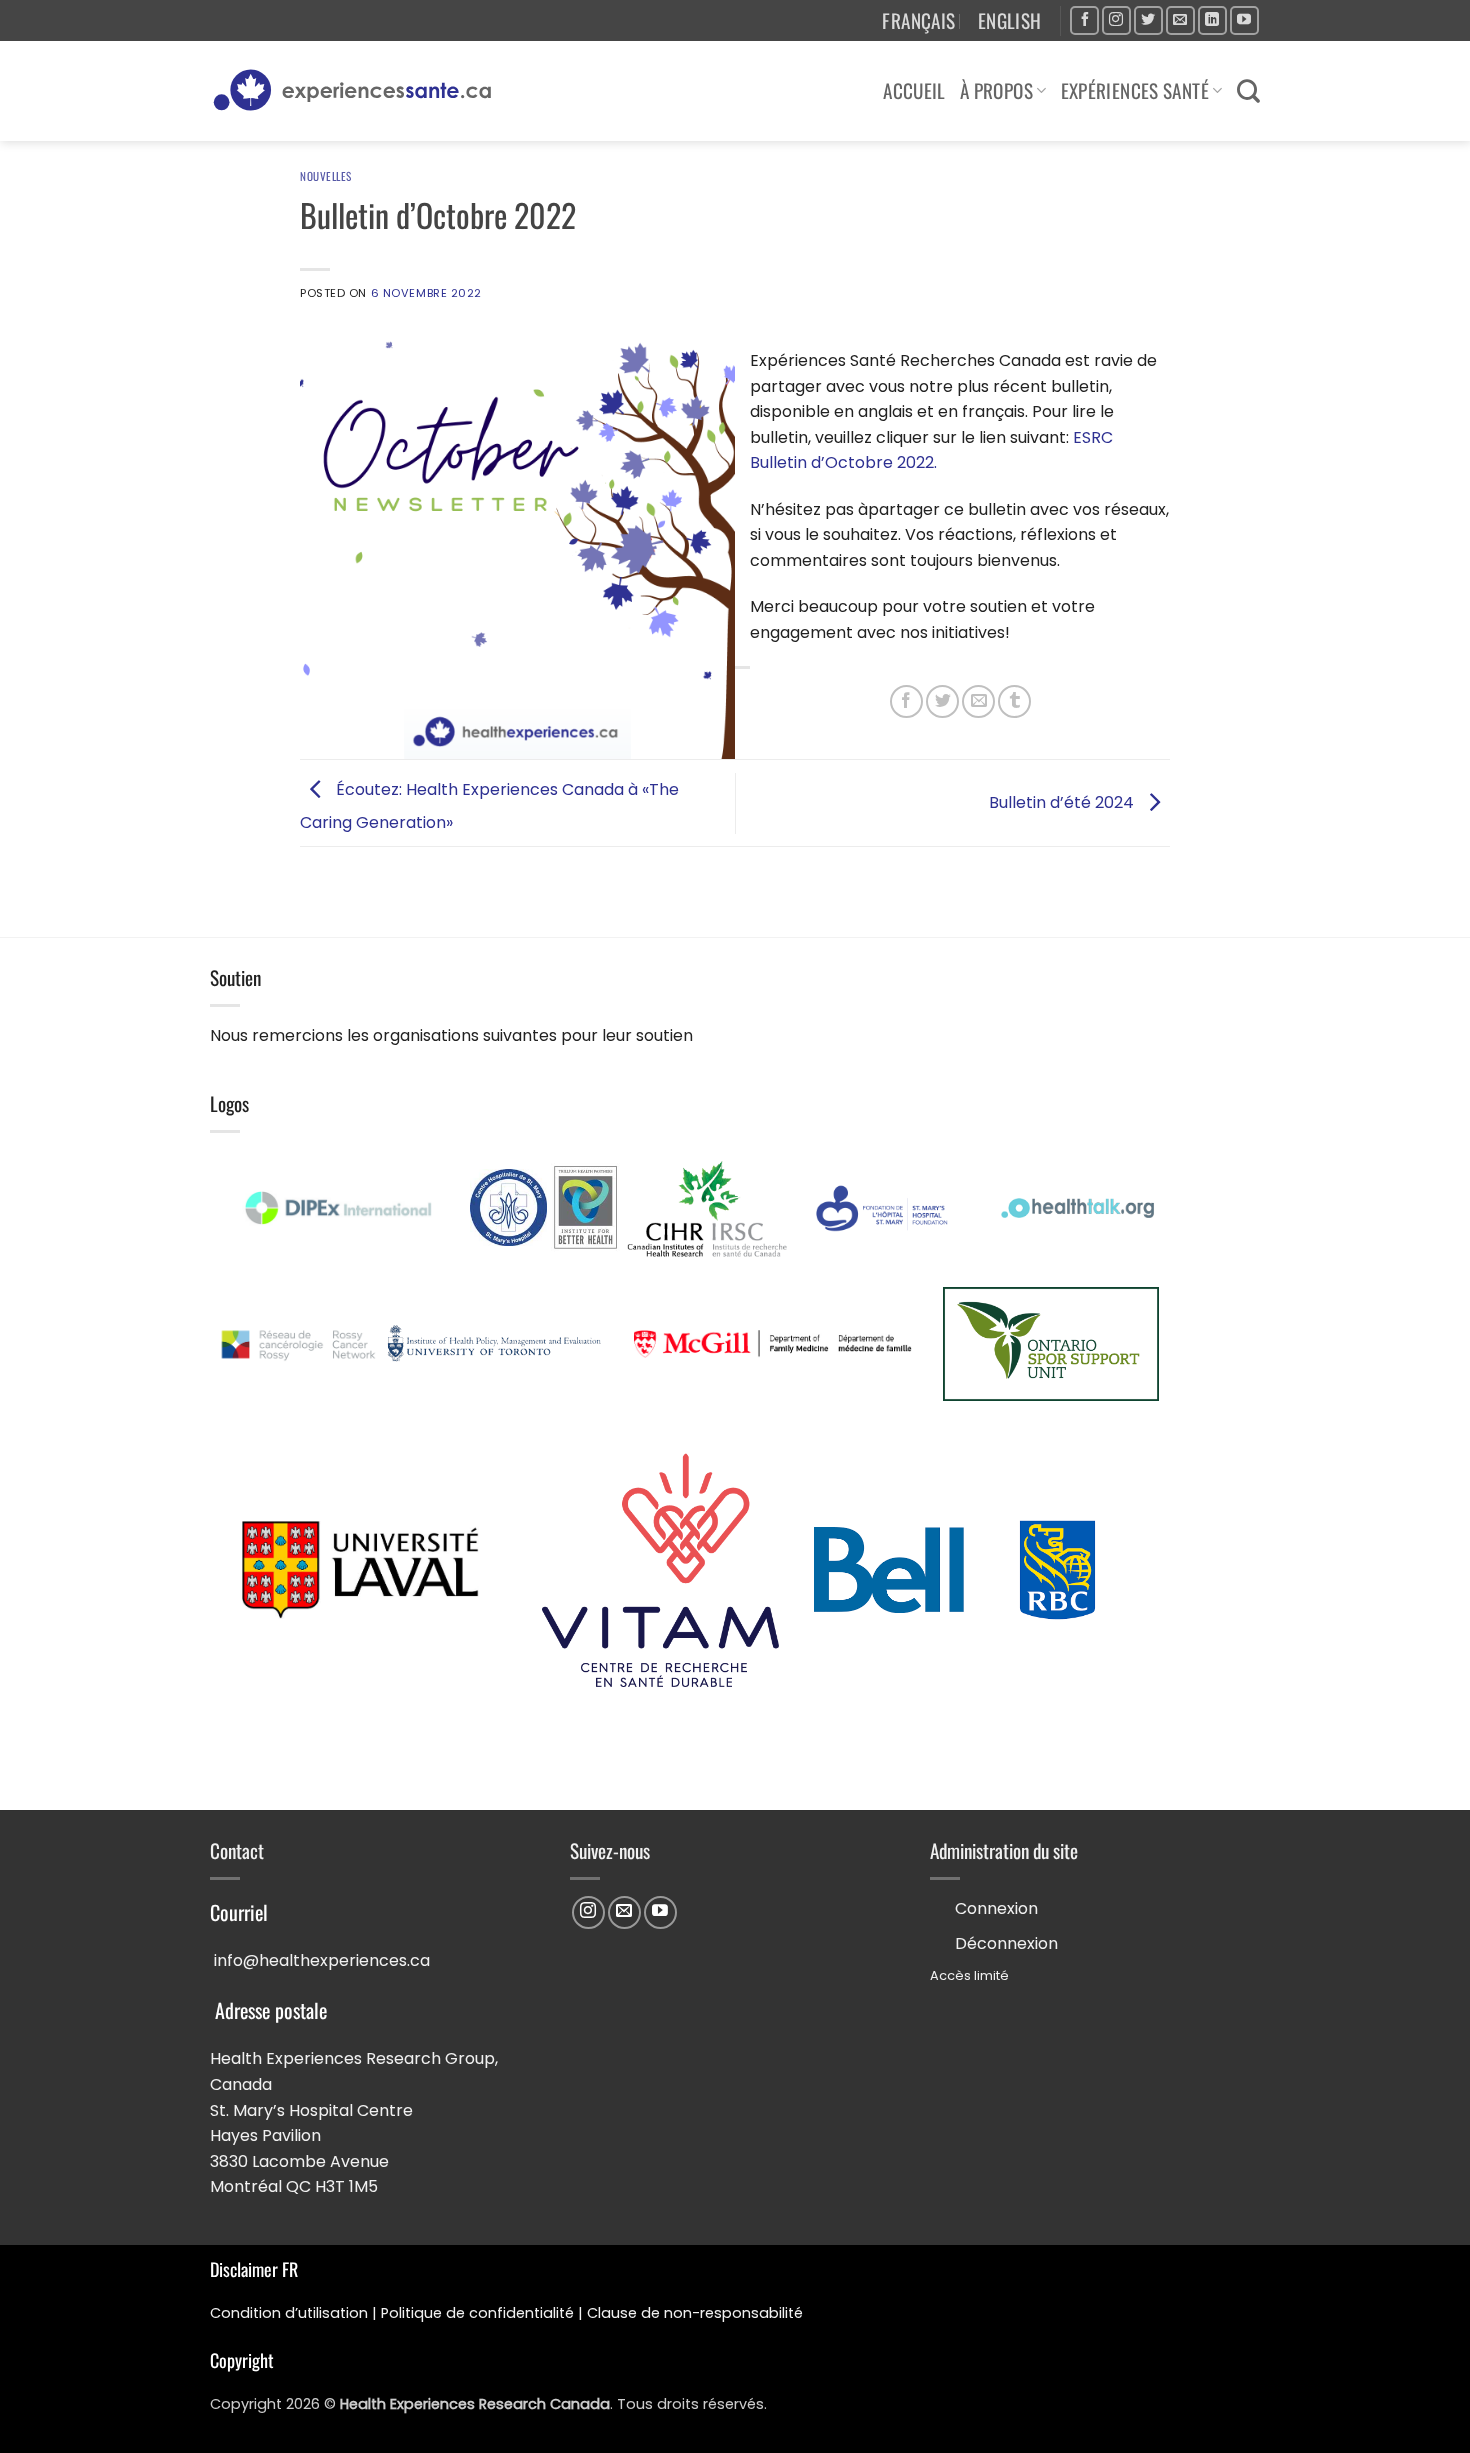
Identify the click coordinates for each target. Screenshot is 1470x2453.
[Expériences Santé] (361, 91)
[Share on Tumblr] (1014, 701)
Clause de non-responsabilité (695, 2313)
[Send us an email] (1180, 20)
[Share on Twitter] (942, 701)
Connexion (996, 1908)
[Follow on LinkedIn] (1212, 20)
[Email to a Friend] (978, 701)
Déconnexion (1006, 1943)
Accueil (914, 90)
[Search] (1248, 91)
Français (918, 20)
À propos (996, 90)
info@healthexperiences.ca (322, 1960)
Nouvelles (326, 176)
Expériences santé (1135, 90)
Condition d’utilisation (289, 2313)
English (1010, 20)
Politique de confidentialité (477, 2313)
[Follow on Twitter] (1148, 20)
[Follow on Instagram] (1116, 20)
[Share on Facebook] (906, 701)
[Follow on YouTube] (1244, 20)
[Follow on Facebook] (1084, 20)
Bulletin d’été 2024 (1063, 802)
